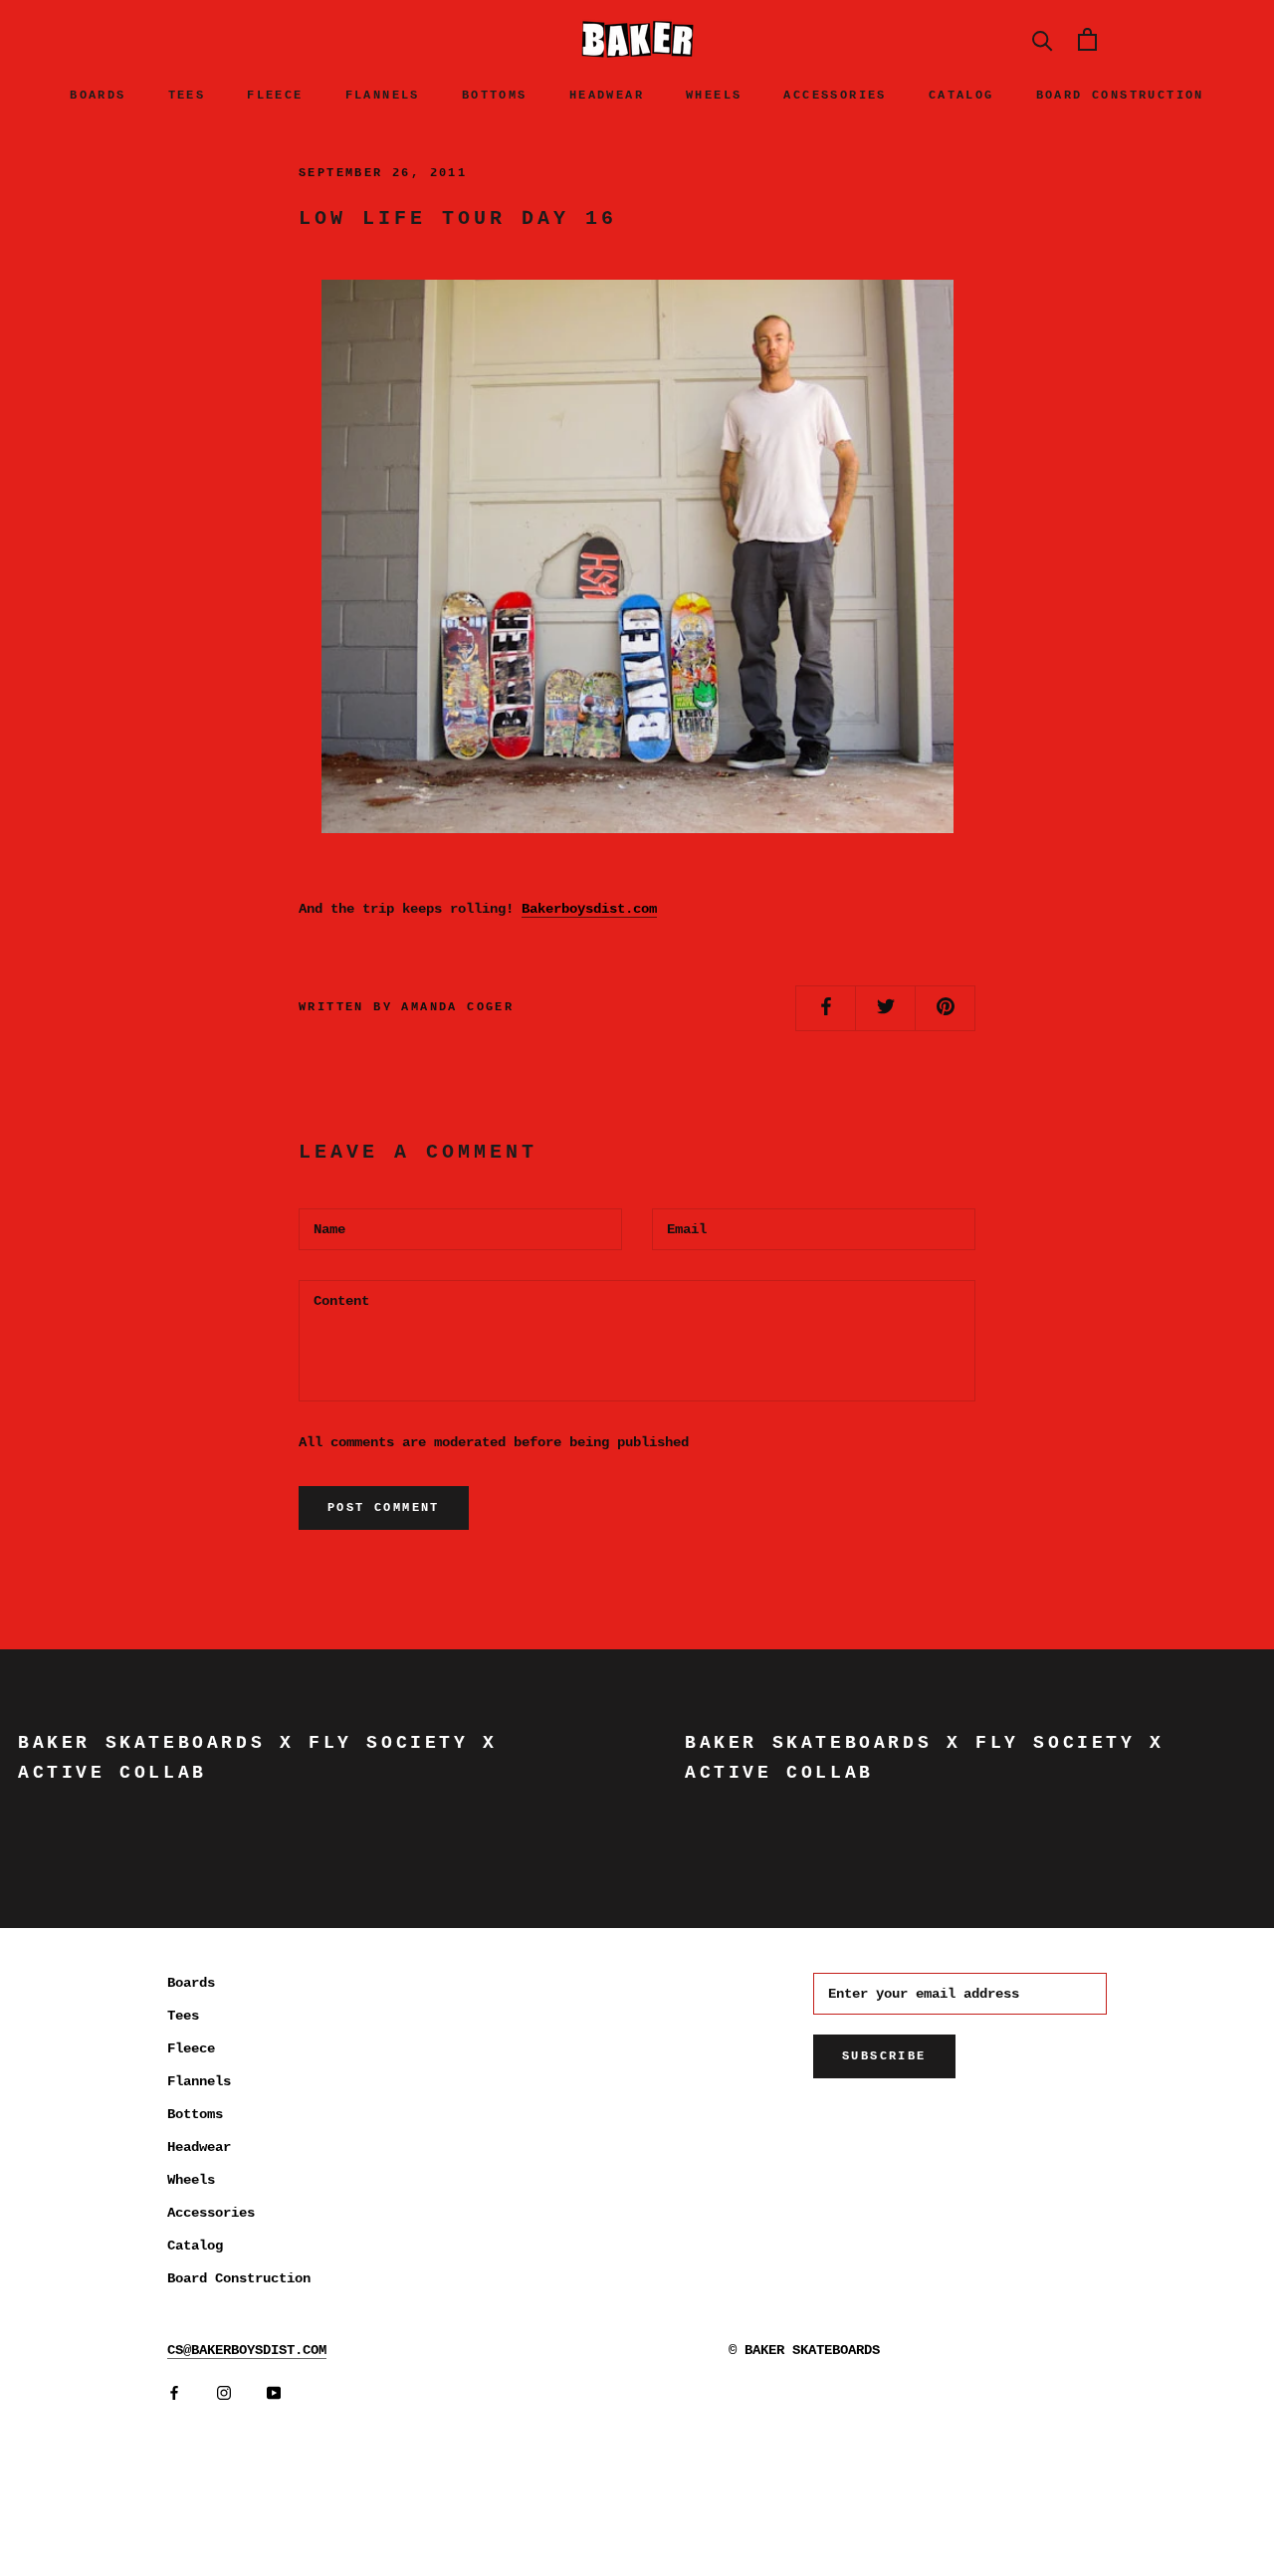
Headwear (607, 96)
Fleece (275, 96)
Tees (187, 96)
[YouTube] (274, 2393)
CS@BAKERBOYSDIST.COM (247, 2350)
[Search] (1043, 39)
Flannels (383, 96)
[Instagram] (224, 2393)
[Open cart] (1087, 39)
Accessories (835, 96)
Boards (98, 96)
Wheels (714, 96)
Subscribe (884, 2056)
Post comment (384, 1508)
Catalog (961, 96)
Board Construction (1120, 96)
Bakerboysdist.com (589, 909)
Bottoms (495, 96)
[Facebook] (174, 2393)
